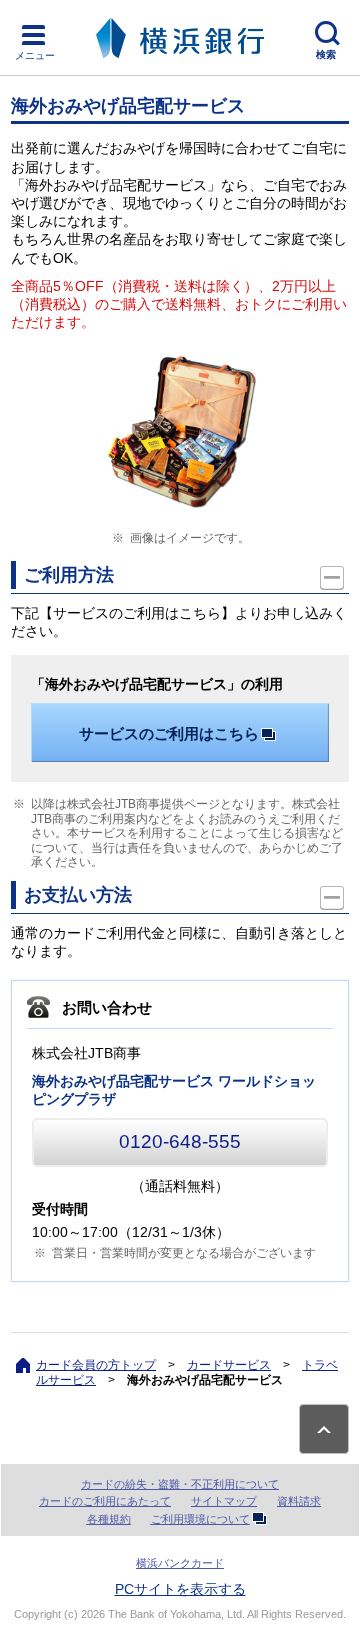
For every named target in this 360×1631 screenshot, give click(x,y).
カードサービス (229, 1365)
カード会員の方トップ (96, 1365)
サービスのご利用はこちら (169, 733)
